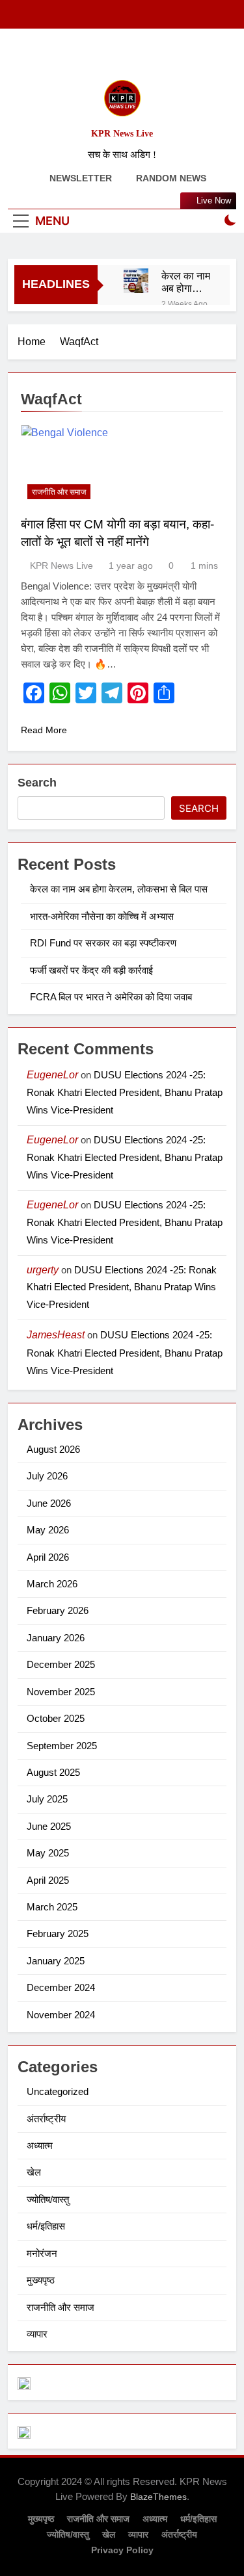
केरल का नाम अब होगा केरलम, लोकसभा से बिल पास (186, 282)
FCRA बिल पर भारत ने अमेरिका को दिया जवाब (111, 997)
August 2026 (53, 1449)
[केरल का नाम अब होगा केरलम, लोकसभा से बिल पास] (136, 281)
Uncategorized (58, 2091)
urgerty (43, 1270)
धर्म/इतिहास (46, 2226)
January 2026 (56, 1638)
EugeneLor (52, 1075)
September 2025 (62, 1746)
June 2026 (49, 1503)
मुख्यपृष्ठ (41, 2280)
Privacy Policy (122, 2550)
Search (37, 783)
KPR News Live (122, 134)
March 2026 (52, 1584)
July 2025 (47, 1799)
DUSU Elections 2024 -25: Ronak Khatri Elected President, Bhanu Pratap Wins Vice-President (125, 1092)
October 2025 (56, 1718)
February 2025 (58, 1933)
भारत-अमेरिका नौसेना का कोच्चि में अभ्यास (102, 916)
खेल (34, 2172)
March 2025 (52, 1907)
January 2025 (56, 1961)
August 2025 (53, 1772)
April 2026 (48, 1557)
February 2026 (58, 1610)
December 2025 (61, 1664)
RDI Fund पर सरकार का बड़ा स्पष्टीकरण (103, 943)
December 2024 (61, 1987)
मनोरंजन (42, 2253)
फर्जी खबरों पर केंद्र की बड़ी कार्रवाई (91, 970)
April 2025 (48, 1880)
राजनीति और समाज (59, 492)
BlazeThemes (158, 2497)
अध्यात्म (40, 2145)
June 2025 (49, 1826)
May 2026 (48, 1530)
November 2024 (61, 2015)
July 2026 (47, 1476)
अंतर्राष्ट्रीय (46, 2119)
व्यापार (37, 2334)
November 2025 (61, 1692)
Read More (44, 730)
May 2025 (48, 1853)
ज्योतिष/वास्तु (48, 2199)
